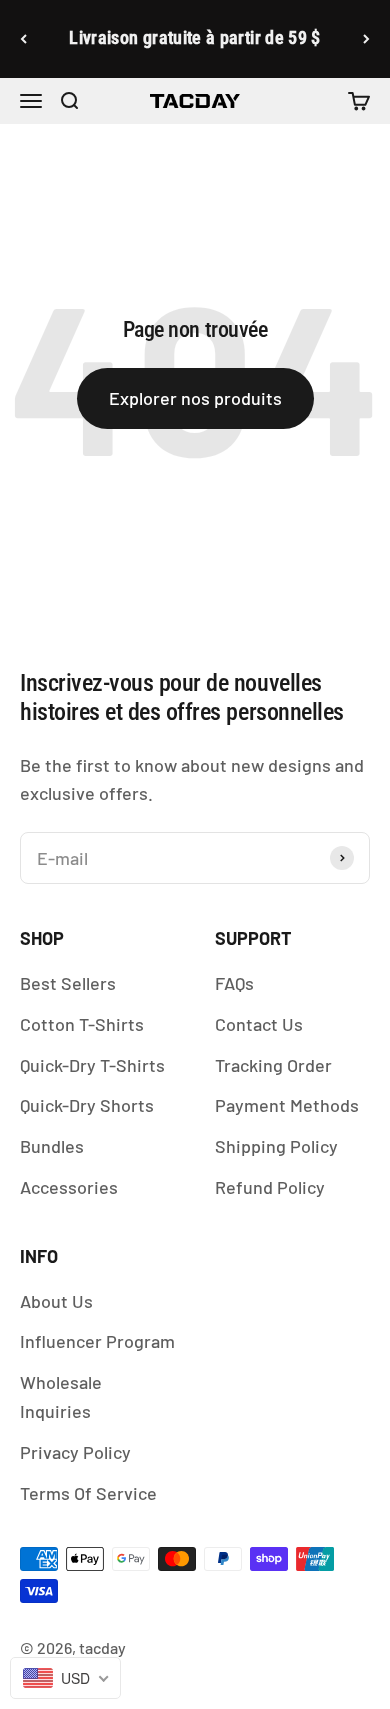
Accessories (69, 1187)
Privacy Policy (75, 1452)
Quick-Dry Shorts (87, 1105)
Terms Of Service (88, 1493)
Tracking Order (273, 1065)
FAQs (234, 983)
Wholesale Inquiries (61, 1396)
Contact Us (259, 1024)
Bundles (52, 1146)
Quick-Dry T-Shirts (92, 1065)
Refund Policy (270, 1187)
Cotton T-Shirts (82, 1024)
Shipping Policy (276, 1146)
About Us (56, 1301)
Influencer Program (97, 1341)
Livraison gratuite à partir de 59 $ (195, 37)
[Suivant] (366, 39)
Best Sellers (68, 983)
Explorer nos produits (195, 398)
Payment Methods (287, 1105)
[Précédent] (23, 39)
